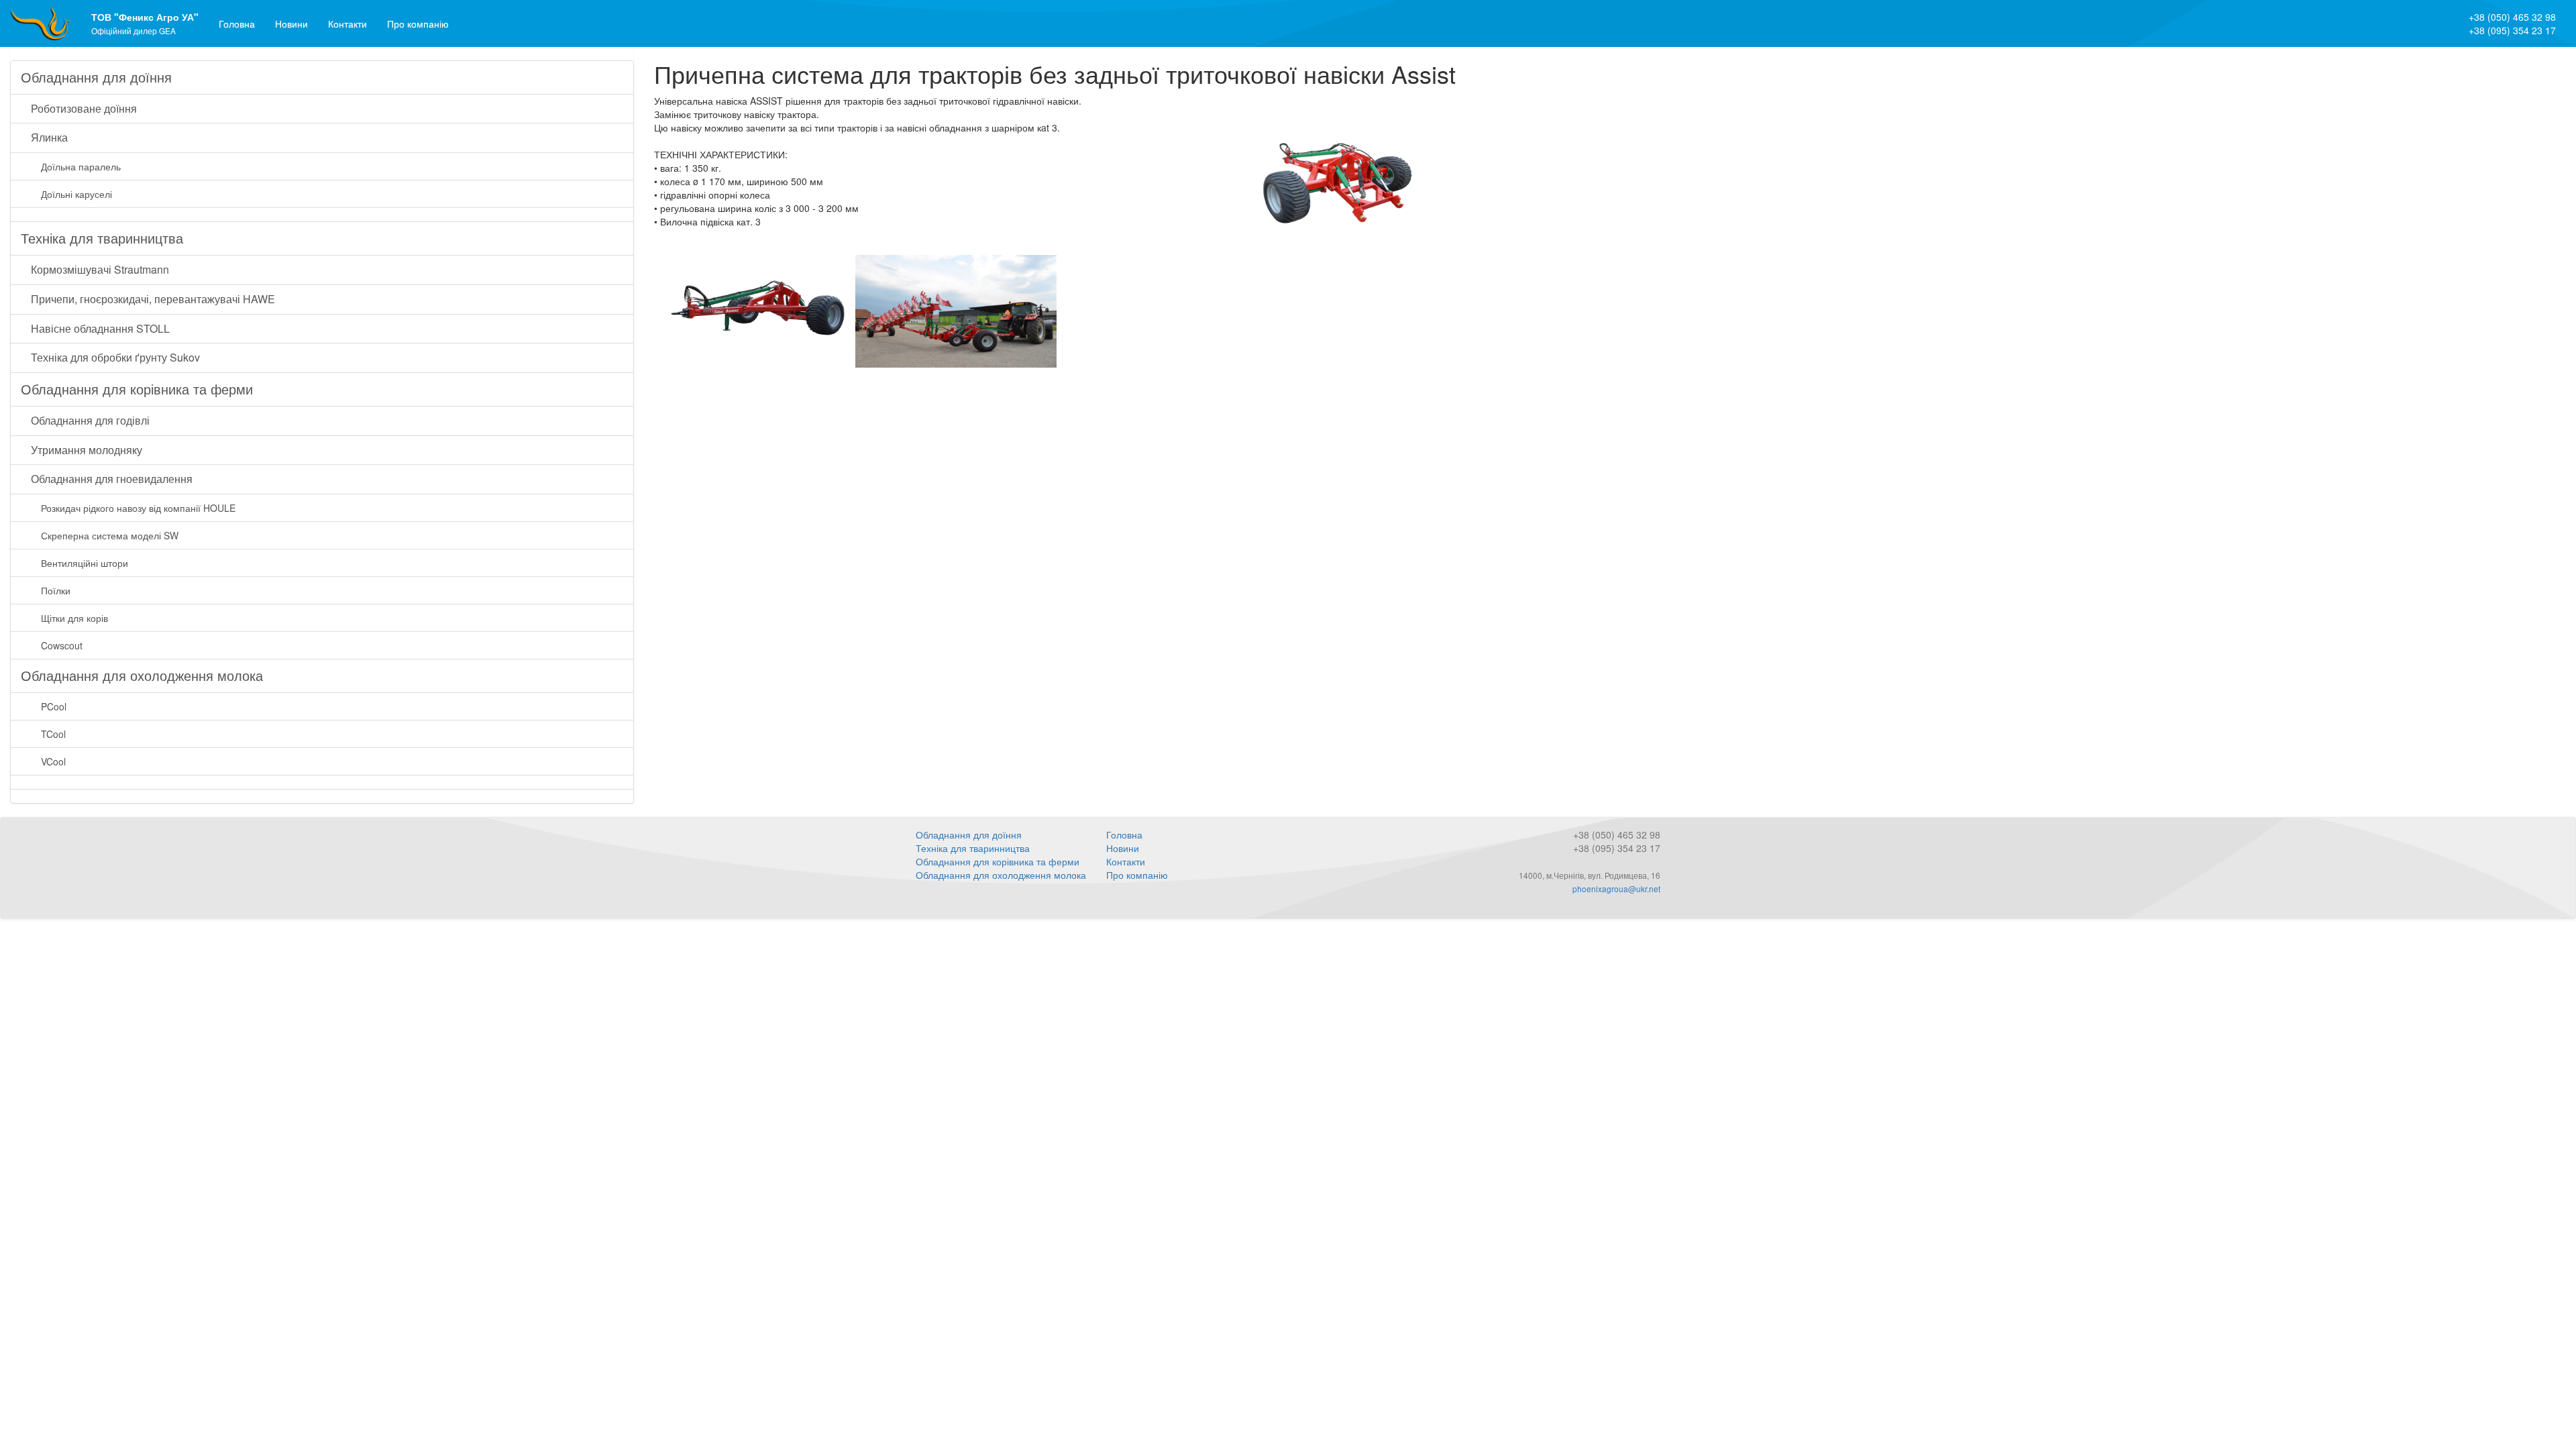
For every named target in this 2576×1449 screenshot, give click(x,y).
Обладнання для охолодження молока (142, 675)
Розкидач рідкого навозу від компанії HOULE (138, 508)
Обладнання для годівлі (90, 420)
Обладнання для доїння (96, 77)
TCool (53, 734)
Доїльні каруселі (76, 194)
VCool (53, 761)
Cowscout (62, 645)
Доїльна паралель (81, 166)
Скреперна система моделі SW (110, 535)
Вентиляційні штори (85, 563)
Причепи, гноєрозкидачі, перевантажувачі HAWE (153, 299)
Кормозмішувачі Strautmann (100, 269)
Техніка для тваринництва (102, 238)
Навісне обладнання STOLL (100, 328)
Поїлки (56, 590)
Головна (237, 23)
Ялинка (49, 137)
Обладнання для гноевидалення (112, 479)
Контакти (347, 23)
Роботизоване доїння (84, 108)
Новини (291, 23)
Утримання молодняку (87, 450)
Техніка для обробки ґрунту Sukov (115, 357)
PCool (54, 706)
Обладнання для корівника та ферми (137, 389)
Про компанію (418, 23)
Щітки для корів (74, 618)
